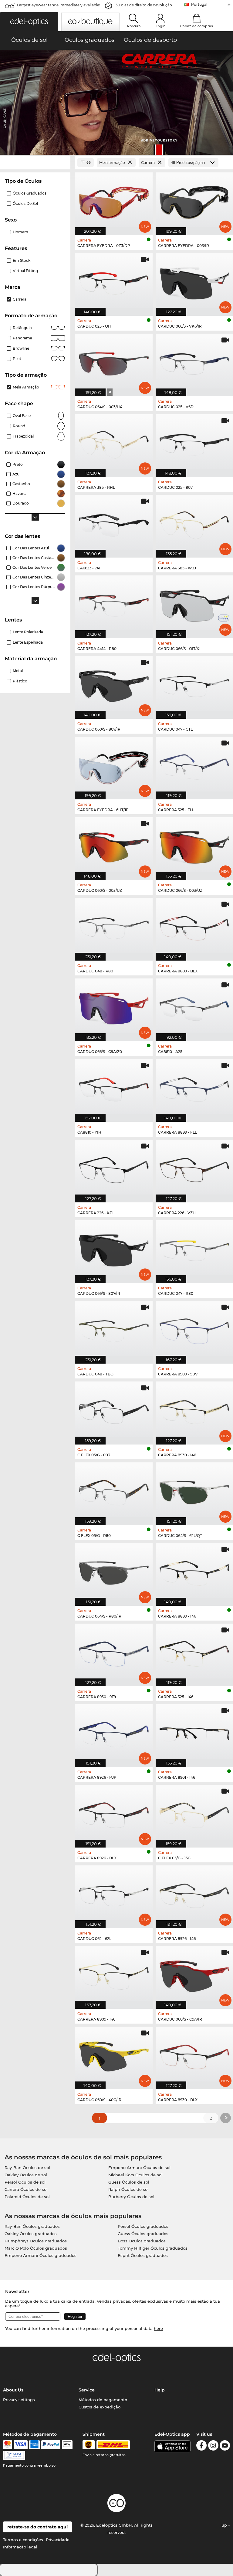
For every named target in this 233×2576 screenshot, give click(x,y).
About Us (13, 2390)
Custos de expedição (100, 2407)
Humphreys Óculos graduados (36, 2241)
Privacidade (58, 2540)
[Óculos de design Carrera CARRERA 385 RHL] (114, 442)
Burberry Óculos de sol (131, 2197)
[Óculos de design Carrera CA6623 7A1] (114, 523)
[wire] (14, 2455)
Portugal (199, 4)
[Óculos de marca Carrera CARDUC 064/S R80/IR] (114, 1571)
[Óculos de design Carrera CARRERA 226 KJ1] (114, 1168)
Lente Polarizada (28, 632)
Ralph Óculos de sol (128, 2189)
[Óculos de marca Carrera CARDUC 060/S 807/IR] (114, 684)
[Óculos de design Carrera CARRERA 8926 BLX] (114, 1813)
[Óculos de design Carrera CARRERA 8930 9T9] (114, 1652)
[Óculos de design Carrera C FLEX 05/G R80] (114, 1491)
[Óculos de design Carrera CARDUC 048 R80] (114, 926)
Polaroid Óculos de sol (27, 2197)
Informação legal (20, 2547)
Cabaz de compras (197, 26)
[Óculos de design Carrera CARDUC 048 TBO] (114, 1329)
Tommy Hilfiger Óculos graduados (153, 2248)
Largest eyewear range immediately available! (59, 5)
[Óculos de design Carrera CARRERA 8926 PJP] (114, 1732)
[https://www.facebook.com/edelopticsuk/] (201, 2446)
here (158, 2328)
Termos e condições (23, 2540)
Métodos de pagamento (103, 2400)
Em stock (22, 260)
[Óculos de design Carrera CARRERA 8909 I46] (114, 1974)
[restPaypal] (51, 2445)
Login (160, 26)
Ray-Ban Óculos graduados (32, 2226)
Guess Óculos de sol (129, 2182)
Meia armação (26, 387)
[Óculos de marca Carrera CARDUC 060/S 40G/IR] (114, 2055)
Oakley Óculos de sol (26, 2175)
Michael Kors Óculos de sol (135, 2175)
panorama (22, 338)
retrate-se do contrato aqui (37, 2527)
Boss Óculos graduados (142, 2241)
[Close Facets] (35, 163)
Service (87, 2390)
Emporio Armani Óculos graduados (41, 2255)
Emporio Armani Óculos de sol (139, 2168)
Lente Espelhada (28, 642)
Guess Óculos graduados (143, 2234)
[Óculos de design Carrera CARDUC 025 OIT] (114, 281)
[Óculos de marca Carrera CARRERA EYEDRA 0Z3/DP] (114, 201)
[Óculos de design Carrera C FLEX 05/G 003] (114, 1410)
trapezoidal (23, 436)
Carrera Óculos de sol (26, 2189)
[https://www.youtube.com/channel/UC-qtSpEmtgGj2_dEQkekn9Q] (225, 2446)
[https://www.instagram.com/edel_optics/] (213, 2446)
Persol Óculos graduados (143, 2226)
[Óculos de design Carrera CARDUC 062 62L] (114, 1894)
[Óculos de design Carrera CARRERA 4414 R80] (114, 604)
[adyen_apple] (67, 2445)
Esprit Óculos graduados (143, 2255)
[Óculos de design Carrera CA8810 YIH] (114, 1087)
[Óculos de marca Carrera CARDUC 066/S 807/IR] (114, 1248)
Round (19, 426)
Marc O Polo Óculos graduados (36, 2248)
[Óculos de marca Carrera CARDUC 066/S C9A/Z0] (114, 1007)
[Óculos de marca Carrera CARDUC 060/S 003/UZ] (114, 845)
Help (160, 2390)
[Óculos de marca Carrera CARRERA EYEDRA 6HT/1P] (114, 765)
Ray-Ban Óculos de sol (27, 2168)
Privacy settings (19, 2400)
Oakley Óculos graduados (31, 2234)
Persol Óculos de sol (25, 2182)
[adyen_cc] (8, 2445)
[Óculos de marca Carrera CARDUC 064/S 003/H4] (114, 362)
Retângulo (22, 328)
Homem (20, 232)
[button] (29, 22)
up (225, 2525)
